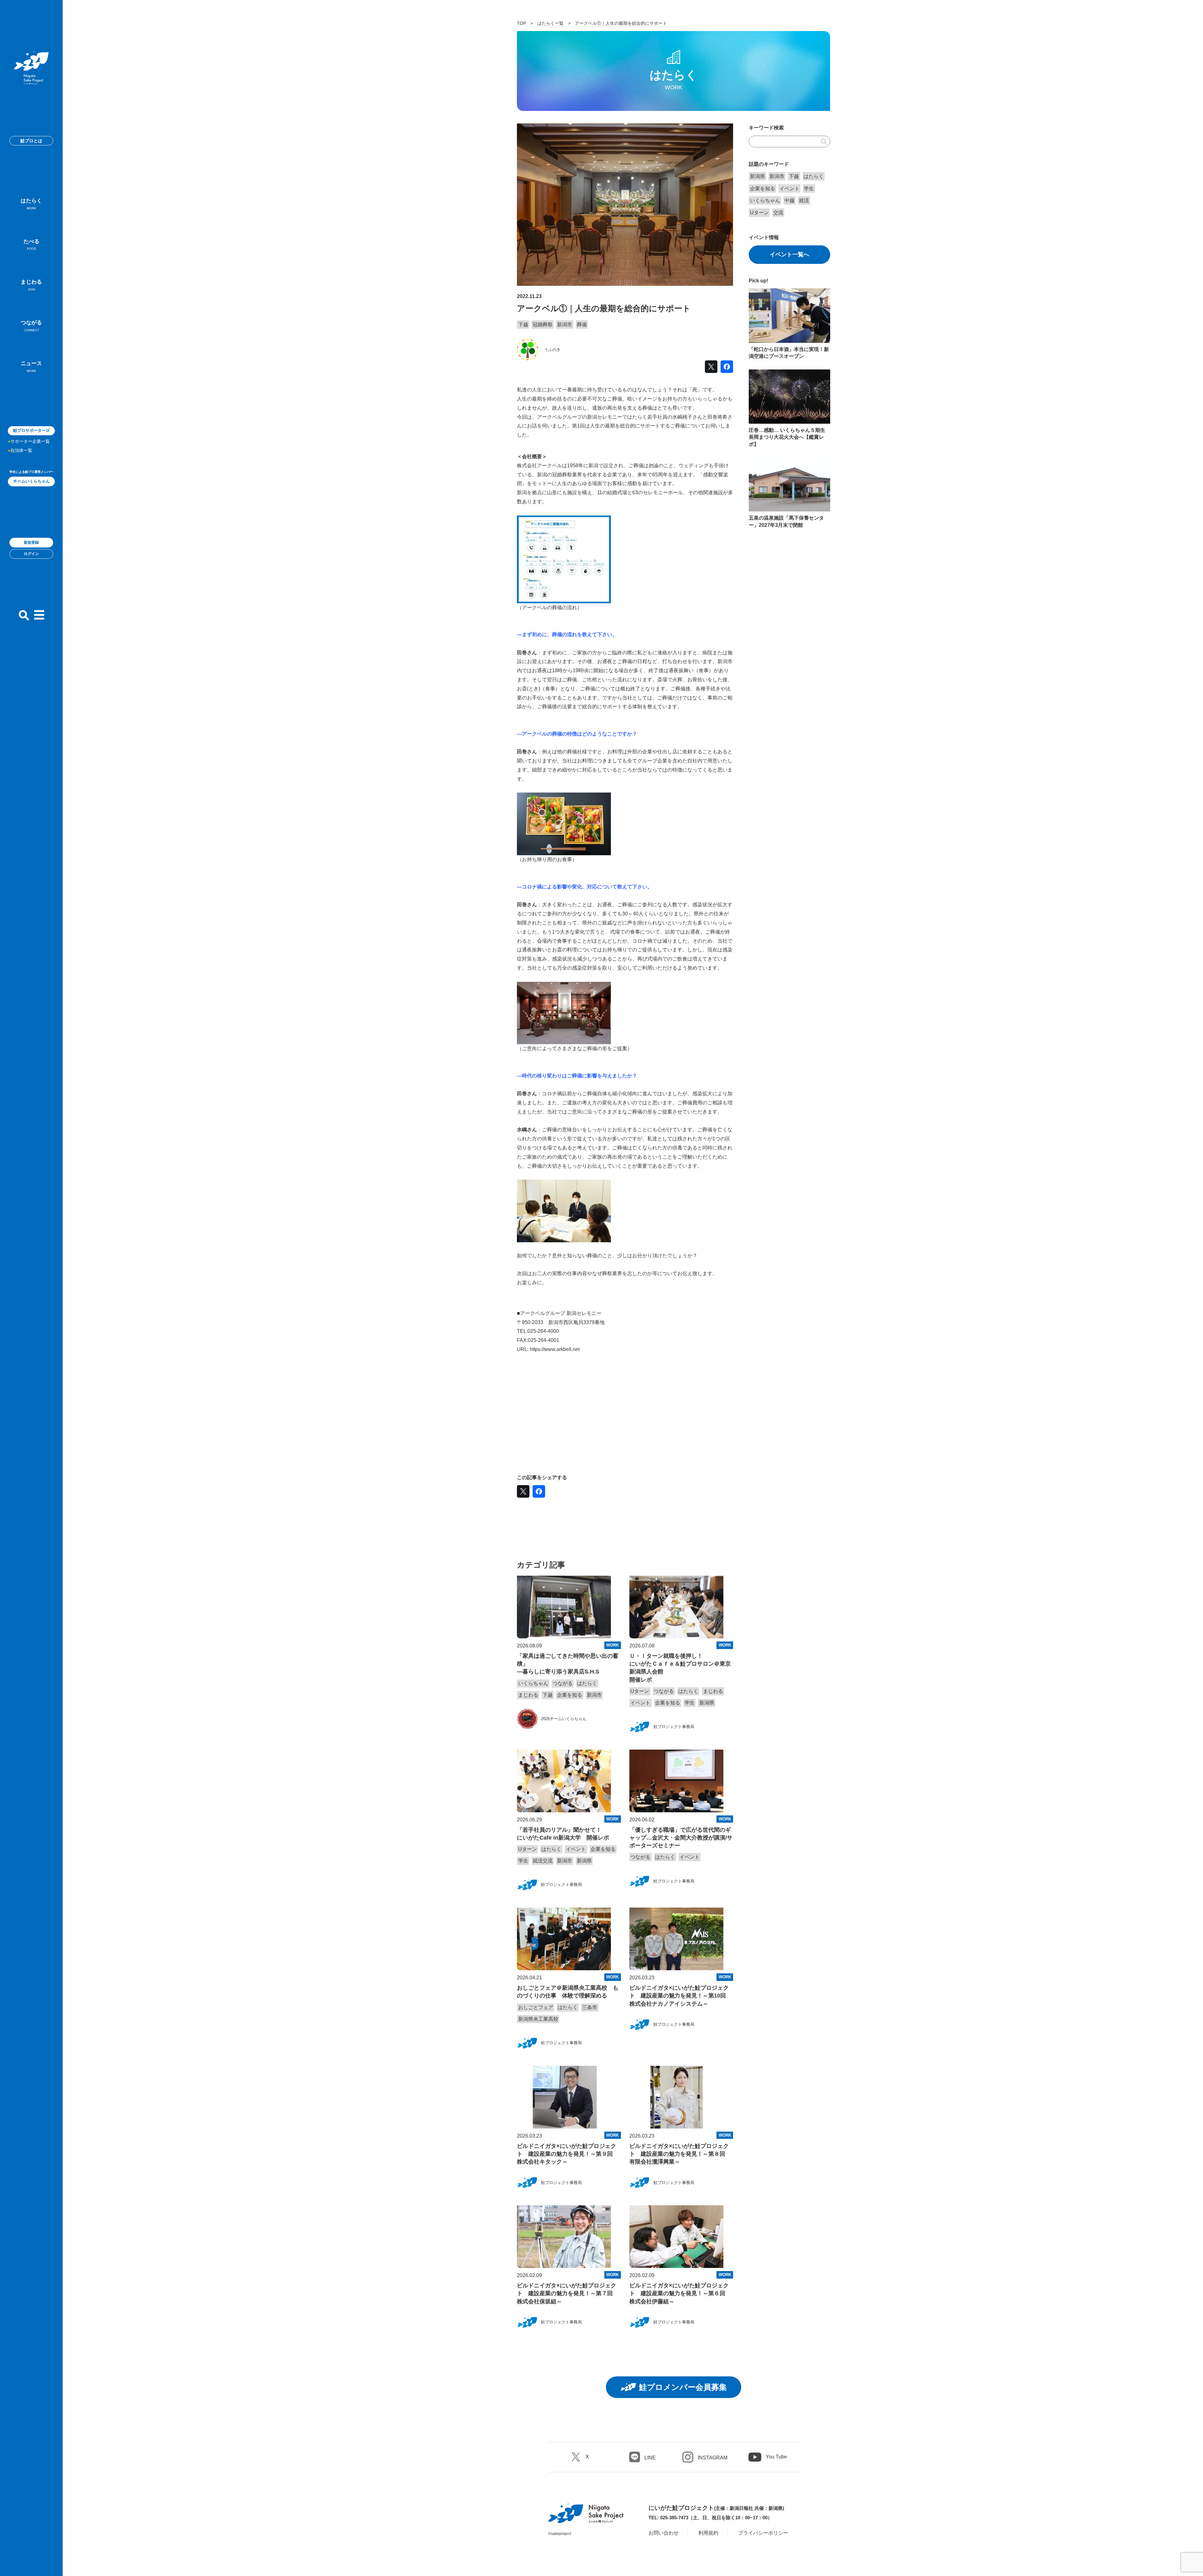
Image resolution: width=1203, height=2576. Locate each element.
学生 (690, 1703)
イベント (640, 1703)
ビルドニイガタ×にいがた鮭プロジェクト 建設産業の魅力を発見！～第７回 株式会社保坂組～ (568, 2293)
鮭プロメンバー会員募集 (683, 2387)
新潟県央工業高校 (538, 2019)
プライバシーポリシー (763, 2533)
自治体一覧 (21, 450)
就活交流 (543, 1861)
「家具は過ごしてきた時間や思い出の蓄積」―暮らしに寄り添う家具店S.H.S (568, 1664)
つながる (31, 326)
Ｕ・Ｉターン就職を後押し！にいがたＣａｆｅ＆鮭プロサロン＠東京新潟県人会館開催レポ (680, 1668)
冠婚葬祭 (543, 325)
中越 (789, 200)
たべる (31, 245)
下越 (523, 325)
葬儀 (582, 325)
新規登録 (31, 542)
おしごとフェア (536, 2007)
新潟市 (565, 325)
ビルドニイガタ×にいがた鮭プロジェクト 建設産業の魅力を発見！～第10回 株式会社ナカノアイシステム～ (680, 1996)
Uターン (640, 1691)
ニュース (31, 367)
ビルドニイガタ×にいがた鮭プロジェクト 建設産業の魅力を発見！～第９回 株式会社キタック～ (568, 2154)
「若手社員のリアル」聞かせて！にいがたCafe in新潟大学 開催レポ (563, 1834)
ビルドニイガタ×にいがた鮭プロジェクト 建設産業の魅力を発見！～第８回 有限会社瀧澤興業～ (680, 2154)
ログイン (31, 554)
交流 (778, 213)
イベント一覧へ (789, 254)
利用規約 (708, 2533)
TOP (521, 23)
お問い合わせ (664, 2533)
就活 (804, 200)
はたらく (31, 204)
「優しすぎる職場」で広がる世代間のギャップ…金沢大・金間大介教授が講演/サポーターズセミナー (681, 1838)
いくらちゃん (533, 1683)
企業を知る (570, 1695)
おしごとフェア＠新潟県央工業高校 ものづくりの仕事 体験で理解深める (568, 1992)
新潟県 (707, 1703)
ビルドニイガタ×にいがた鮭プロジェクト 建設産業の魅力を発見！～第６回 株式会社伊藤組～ (680, 2293)
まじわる (31, 285)
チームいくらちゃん (31, 481)
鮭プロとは (31, 141)
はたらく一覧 (550, 23)
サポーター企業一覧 (30, 441)
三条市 (590, 2007)
